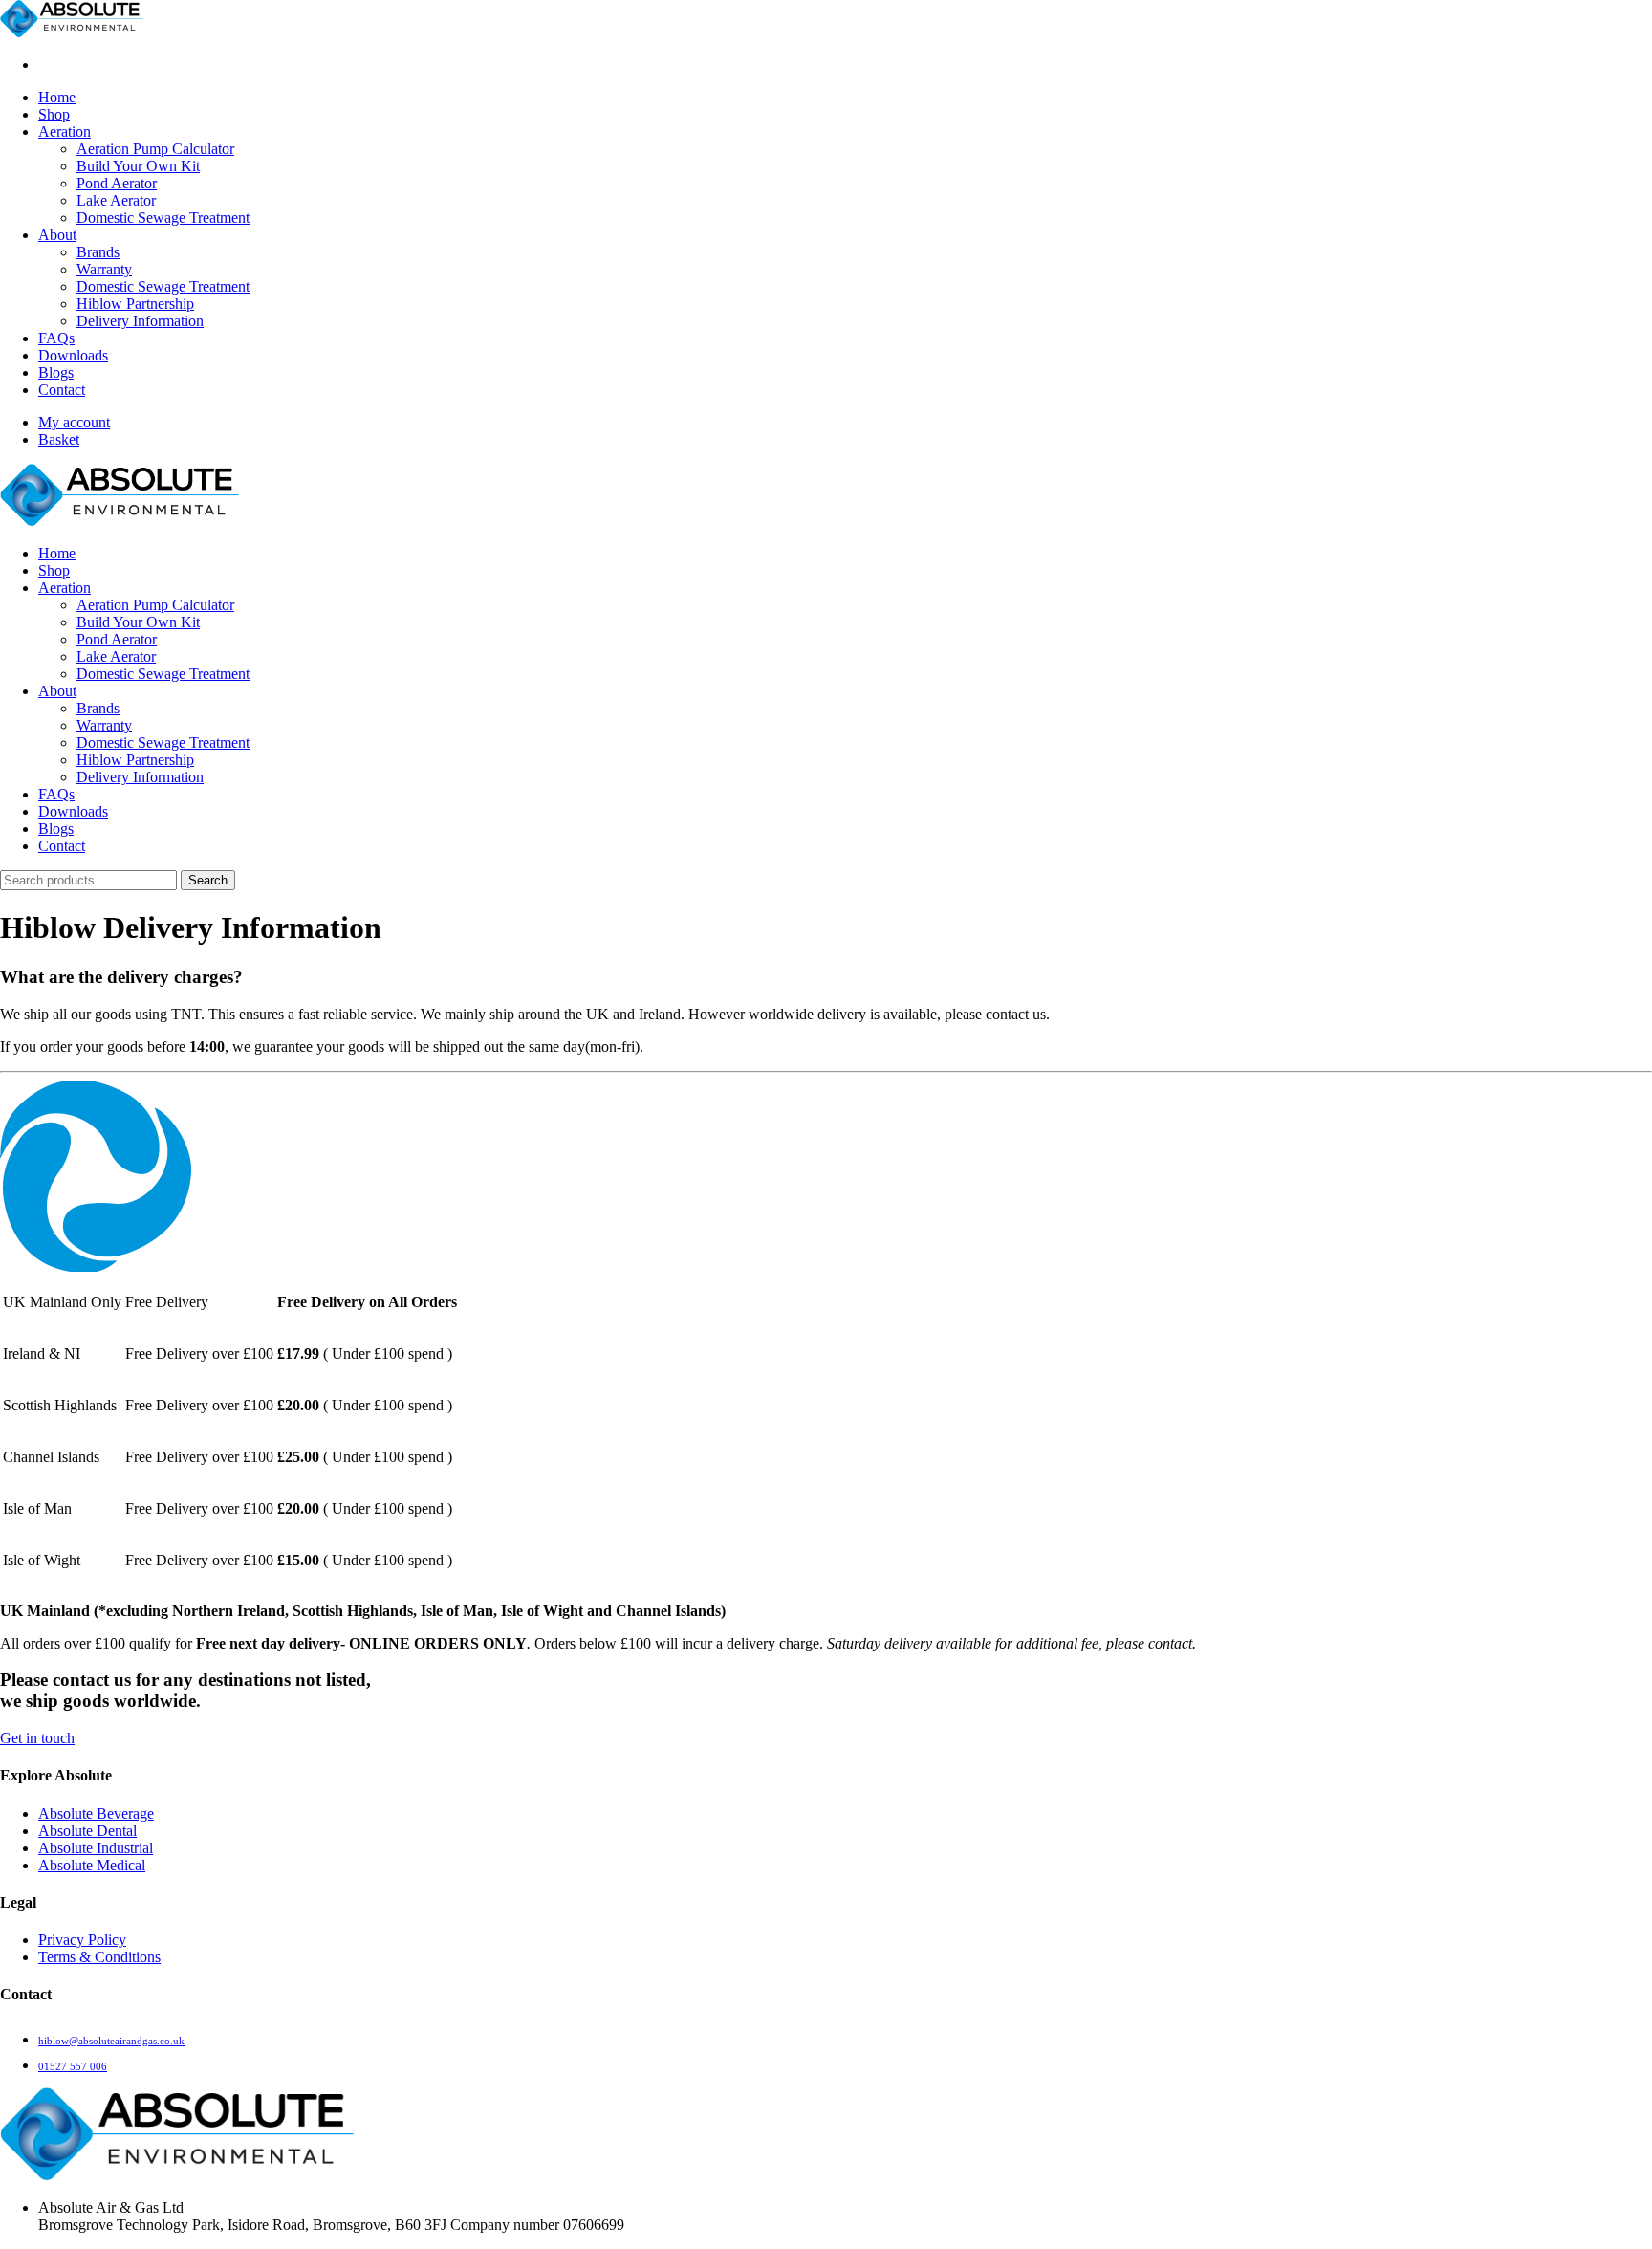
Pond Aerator (117, 183)
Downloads (73, 355)
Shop (54, 114)
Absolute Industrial (96, 1848)
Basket (59, 439)
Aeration (65, 131)
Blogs (56, 372)
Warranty (104, 269)
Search (208, 880)
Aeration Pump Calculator (155, 149)
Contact (62, 390)
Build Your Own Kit (138, 166)
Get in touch (37, 1738)
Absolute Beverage (96, 1813)
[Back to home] (72, 32)
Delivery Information (140, 321)
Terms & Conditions (99, 1957)
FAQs (56, 338)
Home (57, 97)
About (57, 235)
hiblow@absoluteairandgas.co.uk (111, 2041)
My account (74, 422)
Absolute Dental (87, 1831)
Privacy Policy (82, 1940)
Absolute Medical (92, 1865)
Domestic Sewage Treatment (163, 218)
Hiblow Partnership (135, 304)
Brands (98, 252)
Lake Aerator (116, 200)
